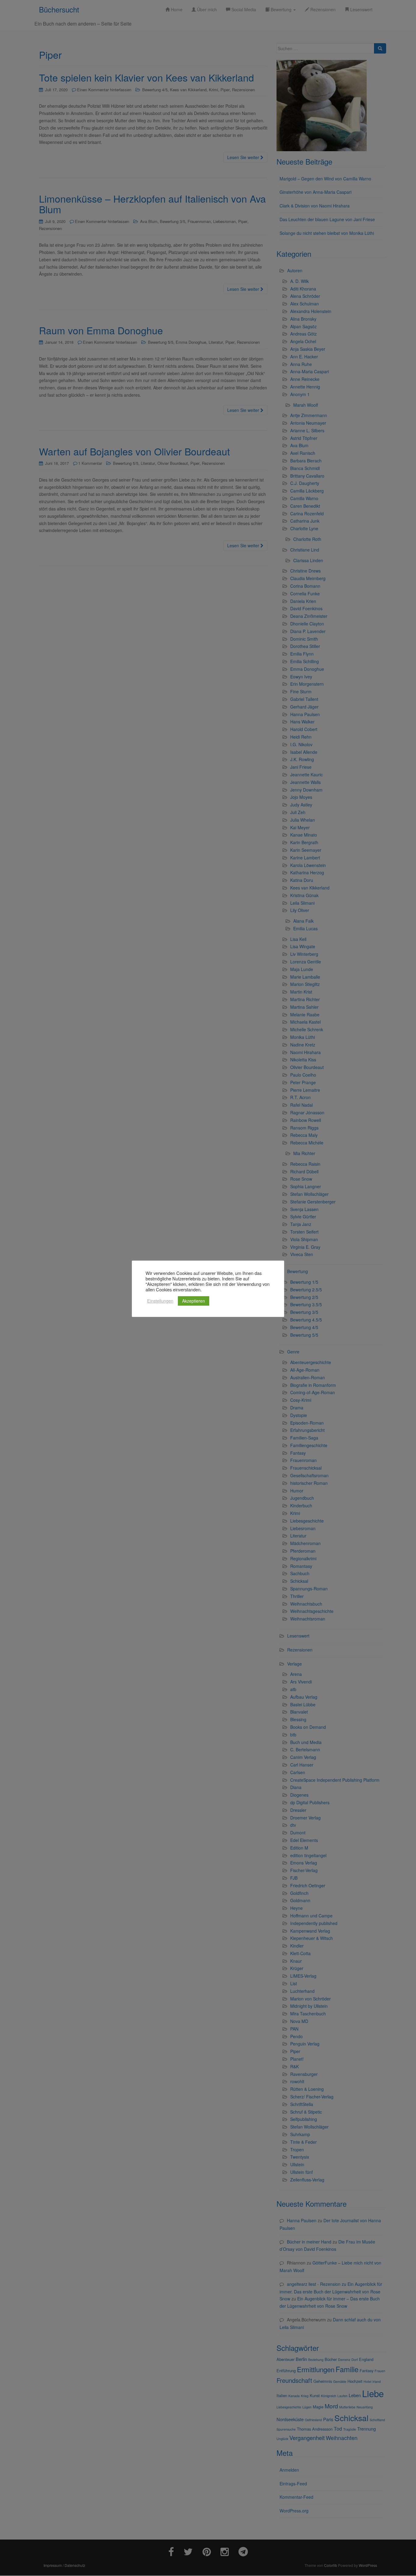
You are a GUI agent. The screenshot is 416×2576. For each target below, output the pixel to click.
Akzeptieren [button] (194, 1301)
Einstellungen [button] (160, 1301)
